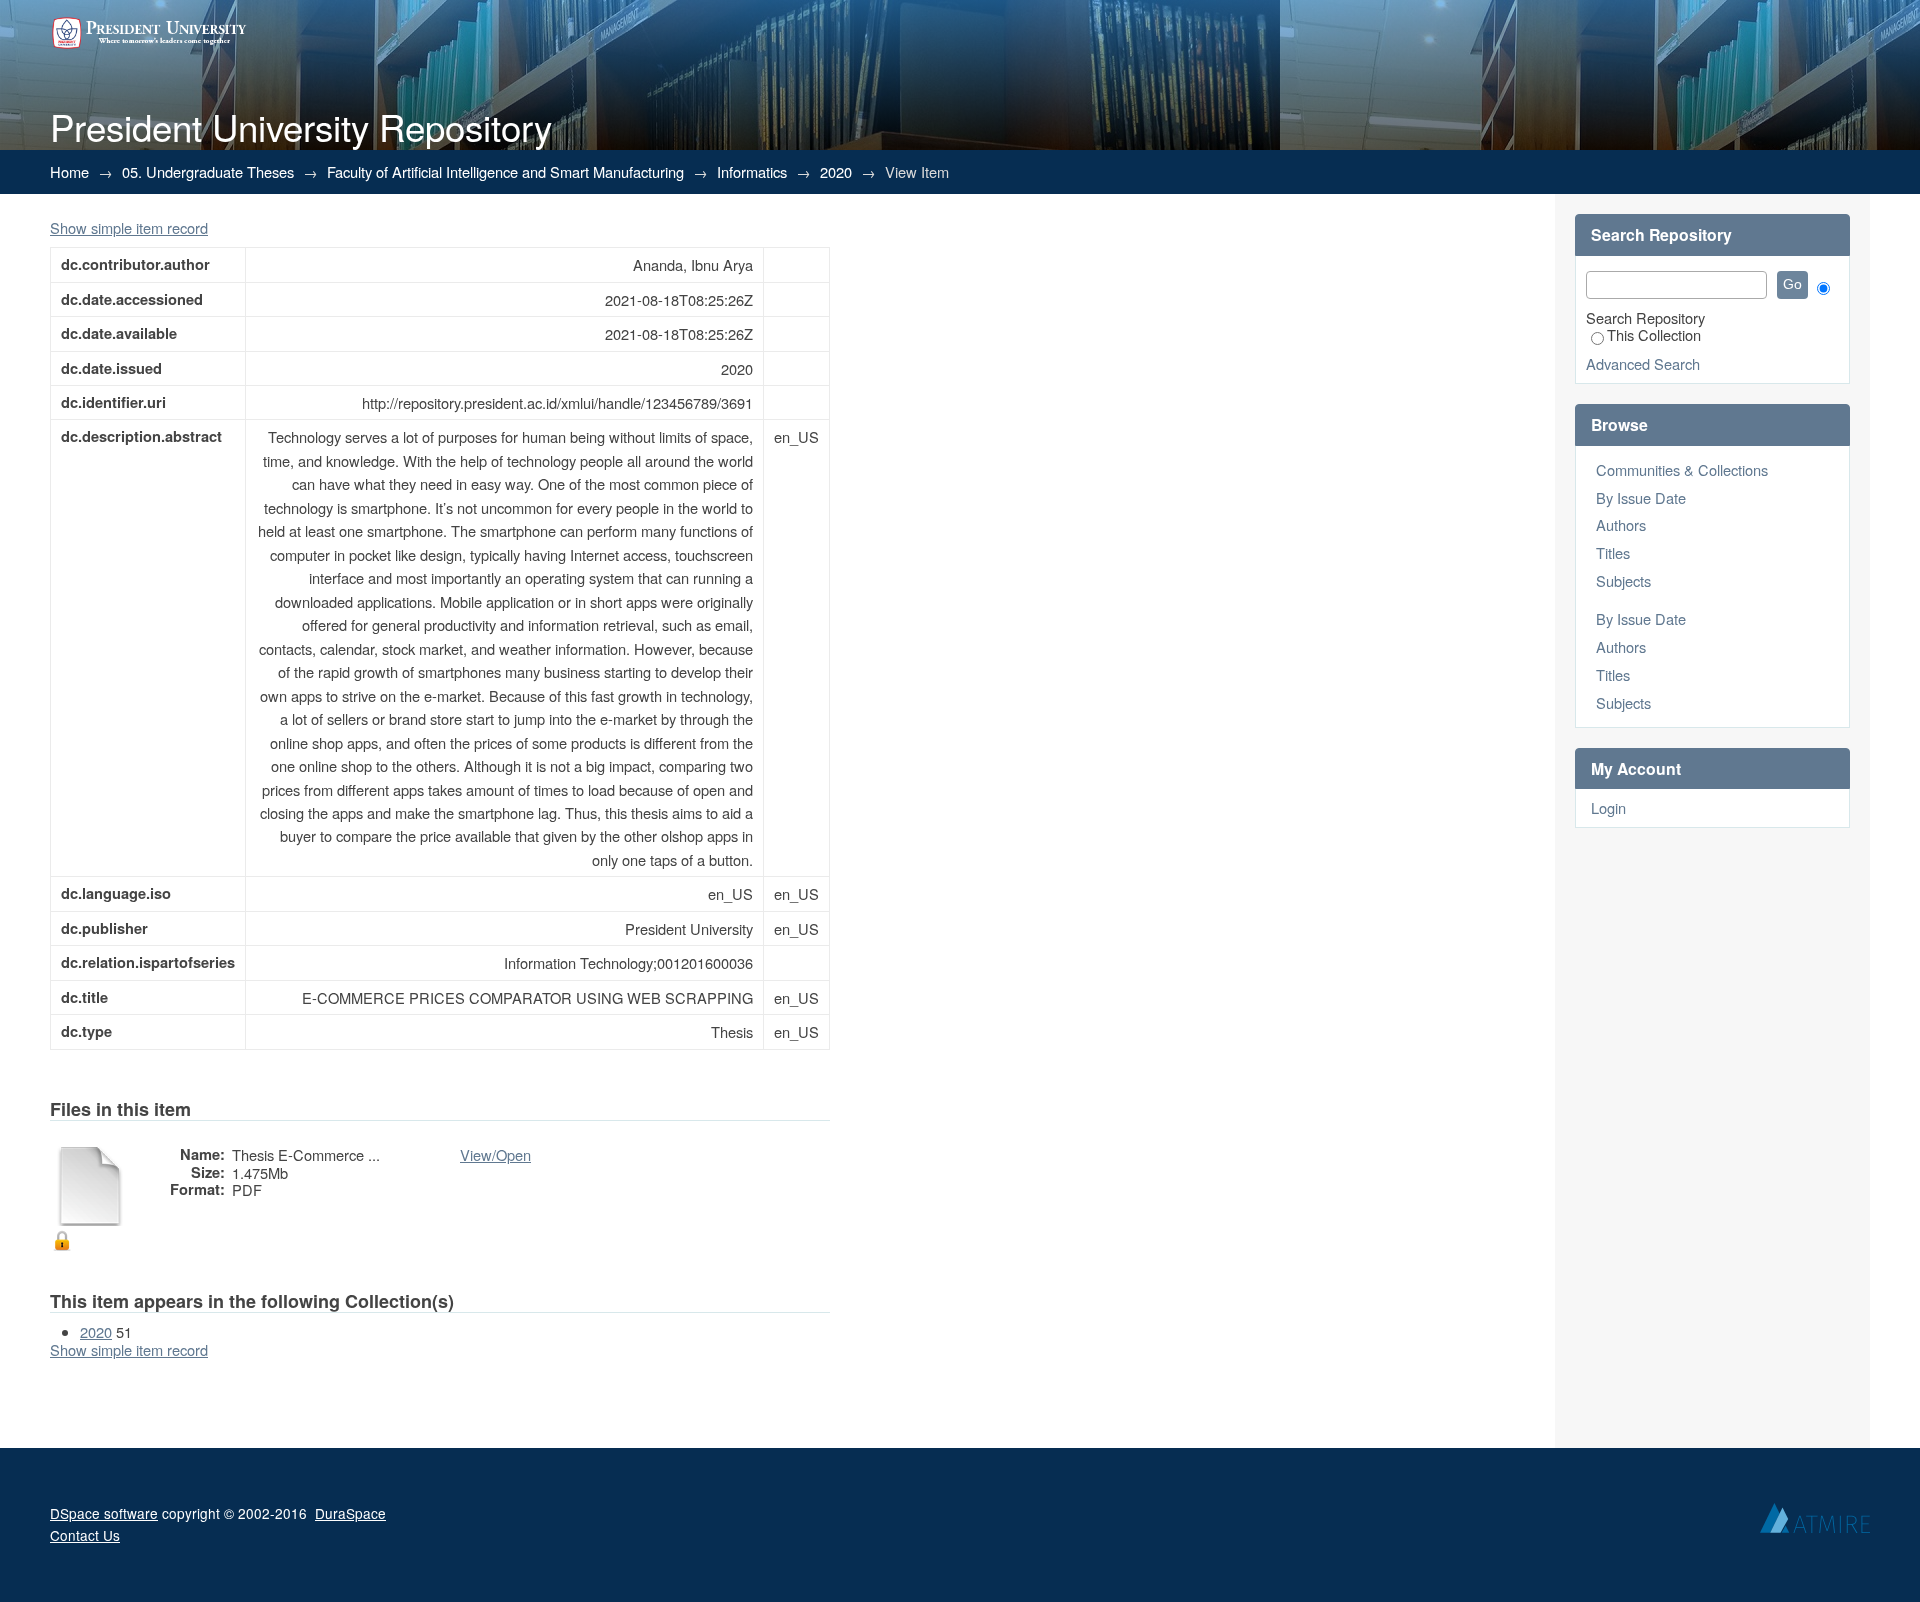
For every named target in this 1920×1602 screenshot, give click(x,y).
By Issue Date (1641, 497)
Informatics (752, 171)
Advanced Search (1643, 363)
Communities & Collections (1682, 469)
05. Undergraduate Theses (208, 171)
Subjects (1623, 580)
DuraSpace (350, 1513)
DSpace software (104, 1513)
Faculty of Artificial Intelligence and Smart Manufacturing (505, 171)
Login (1608, 807)
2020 (836, 171)
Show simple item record (129, 227)
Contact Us (85, 1535)
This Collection (1654, 334)
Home (69, 171)
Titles (1613, 552)
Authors (1621, 524)
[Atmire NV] (1815, 1523)
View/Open (495, 1154)
